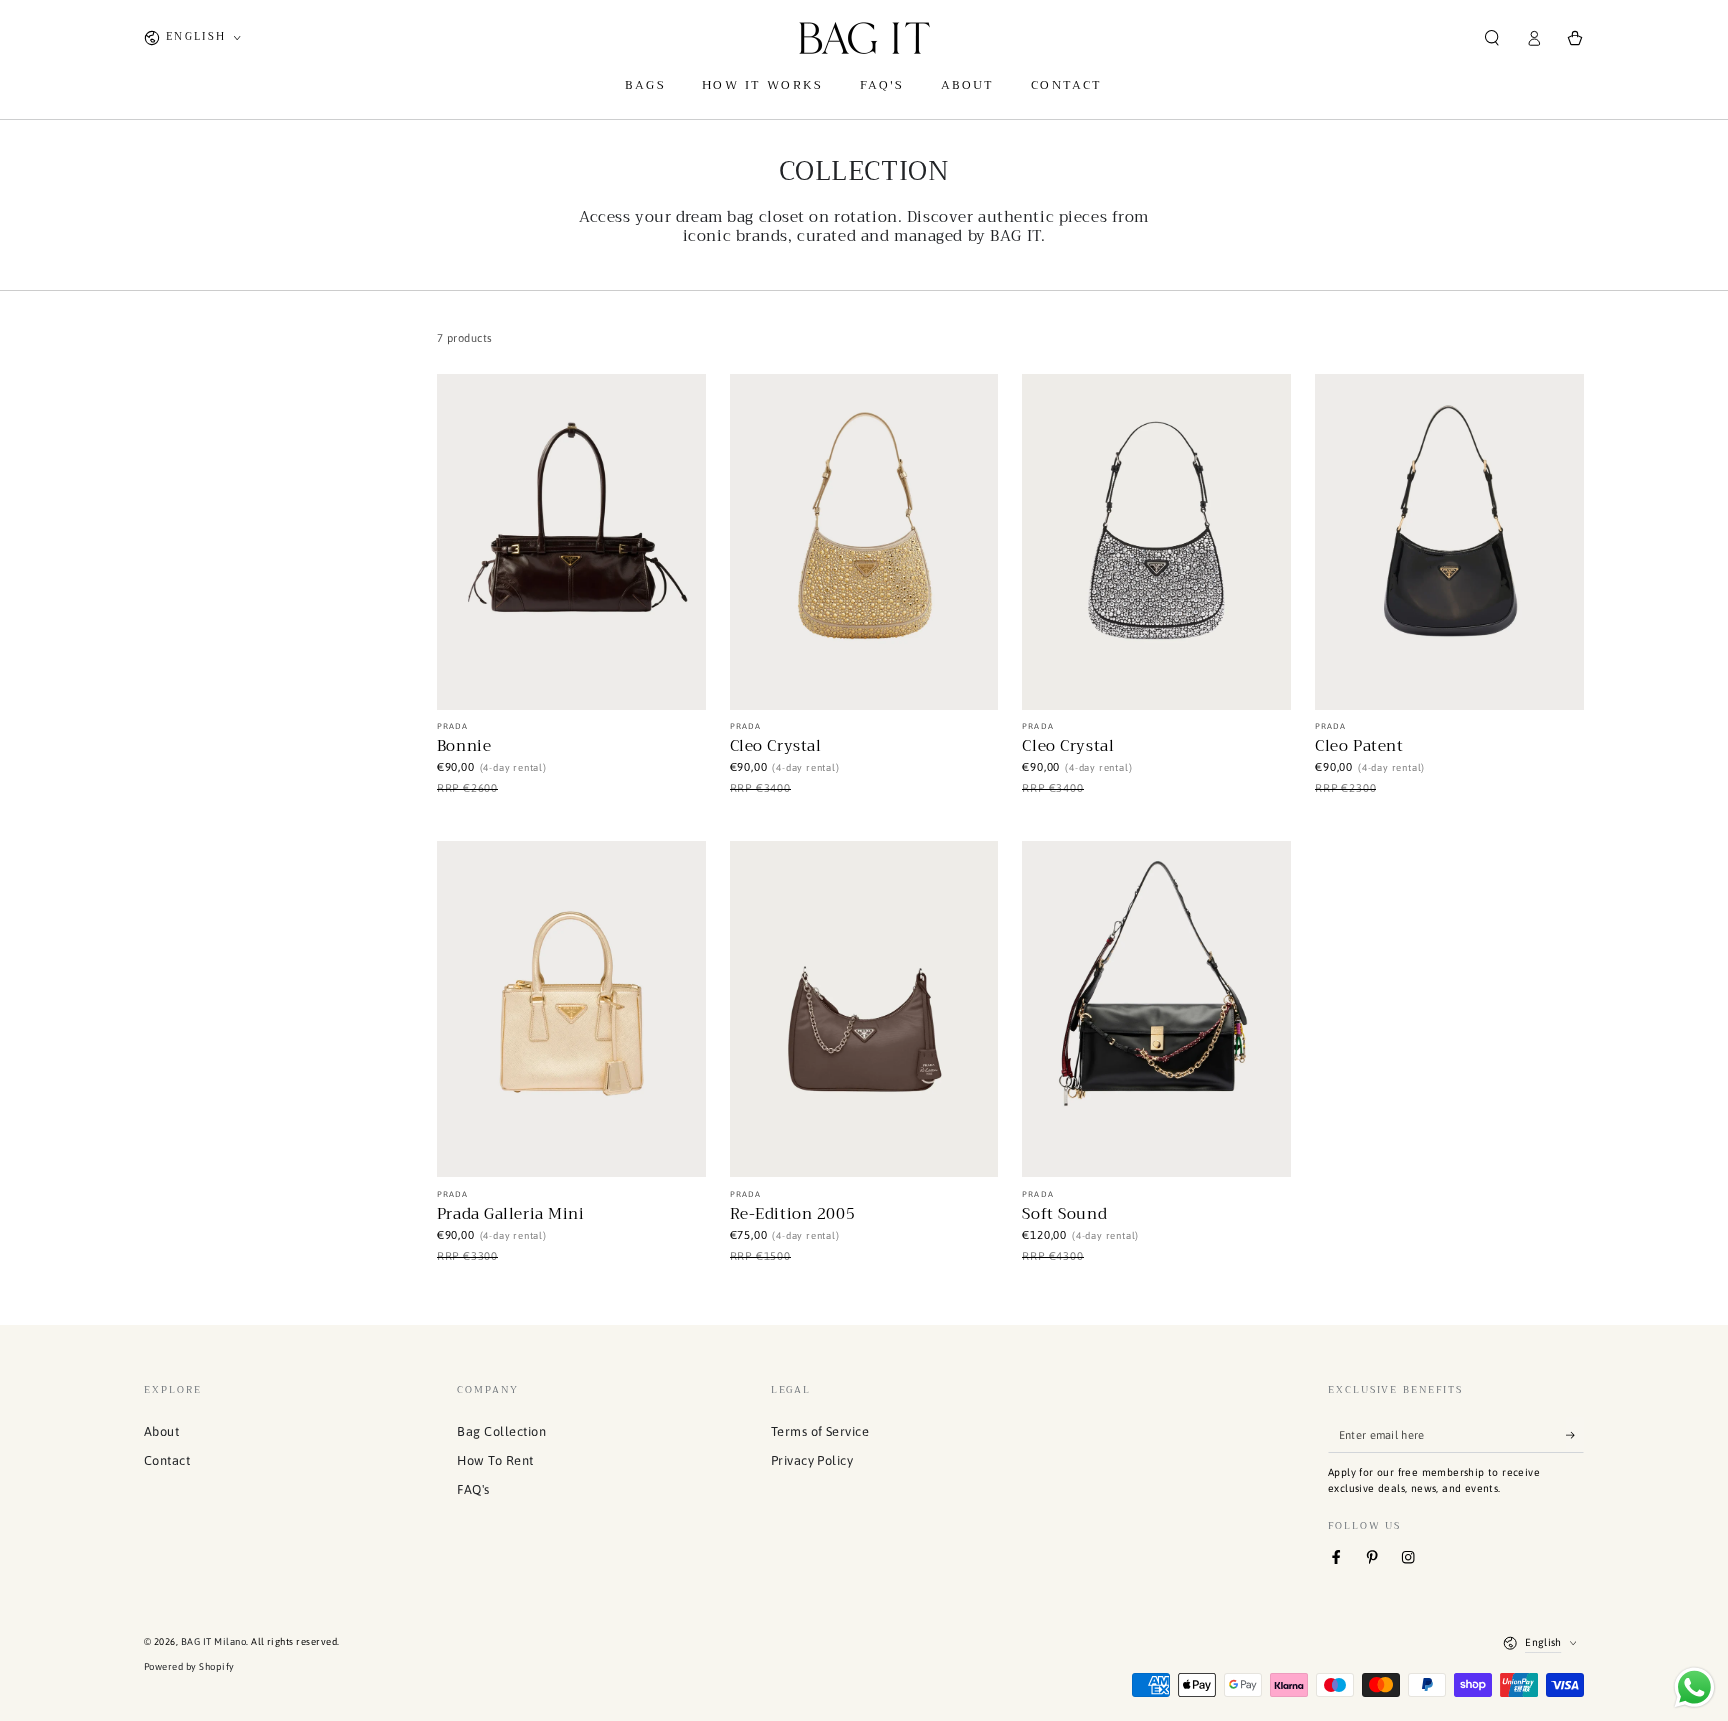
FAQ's (473, 1489)
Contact (167, 1460)
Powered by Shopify (189, 1666)
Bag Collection (501, 1431)
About (161, 1431)
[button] (1492, 37)
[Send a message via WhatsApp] (1694, 1687)
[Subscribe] (1575, 1434)
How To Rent (495, 1460)
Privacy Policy (812, 1460)
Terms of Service (820, 1431)
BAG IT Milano (213, 1641)
